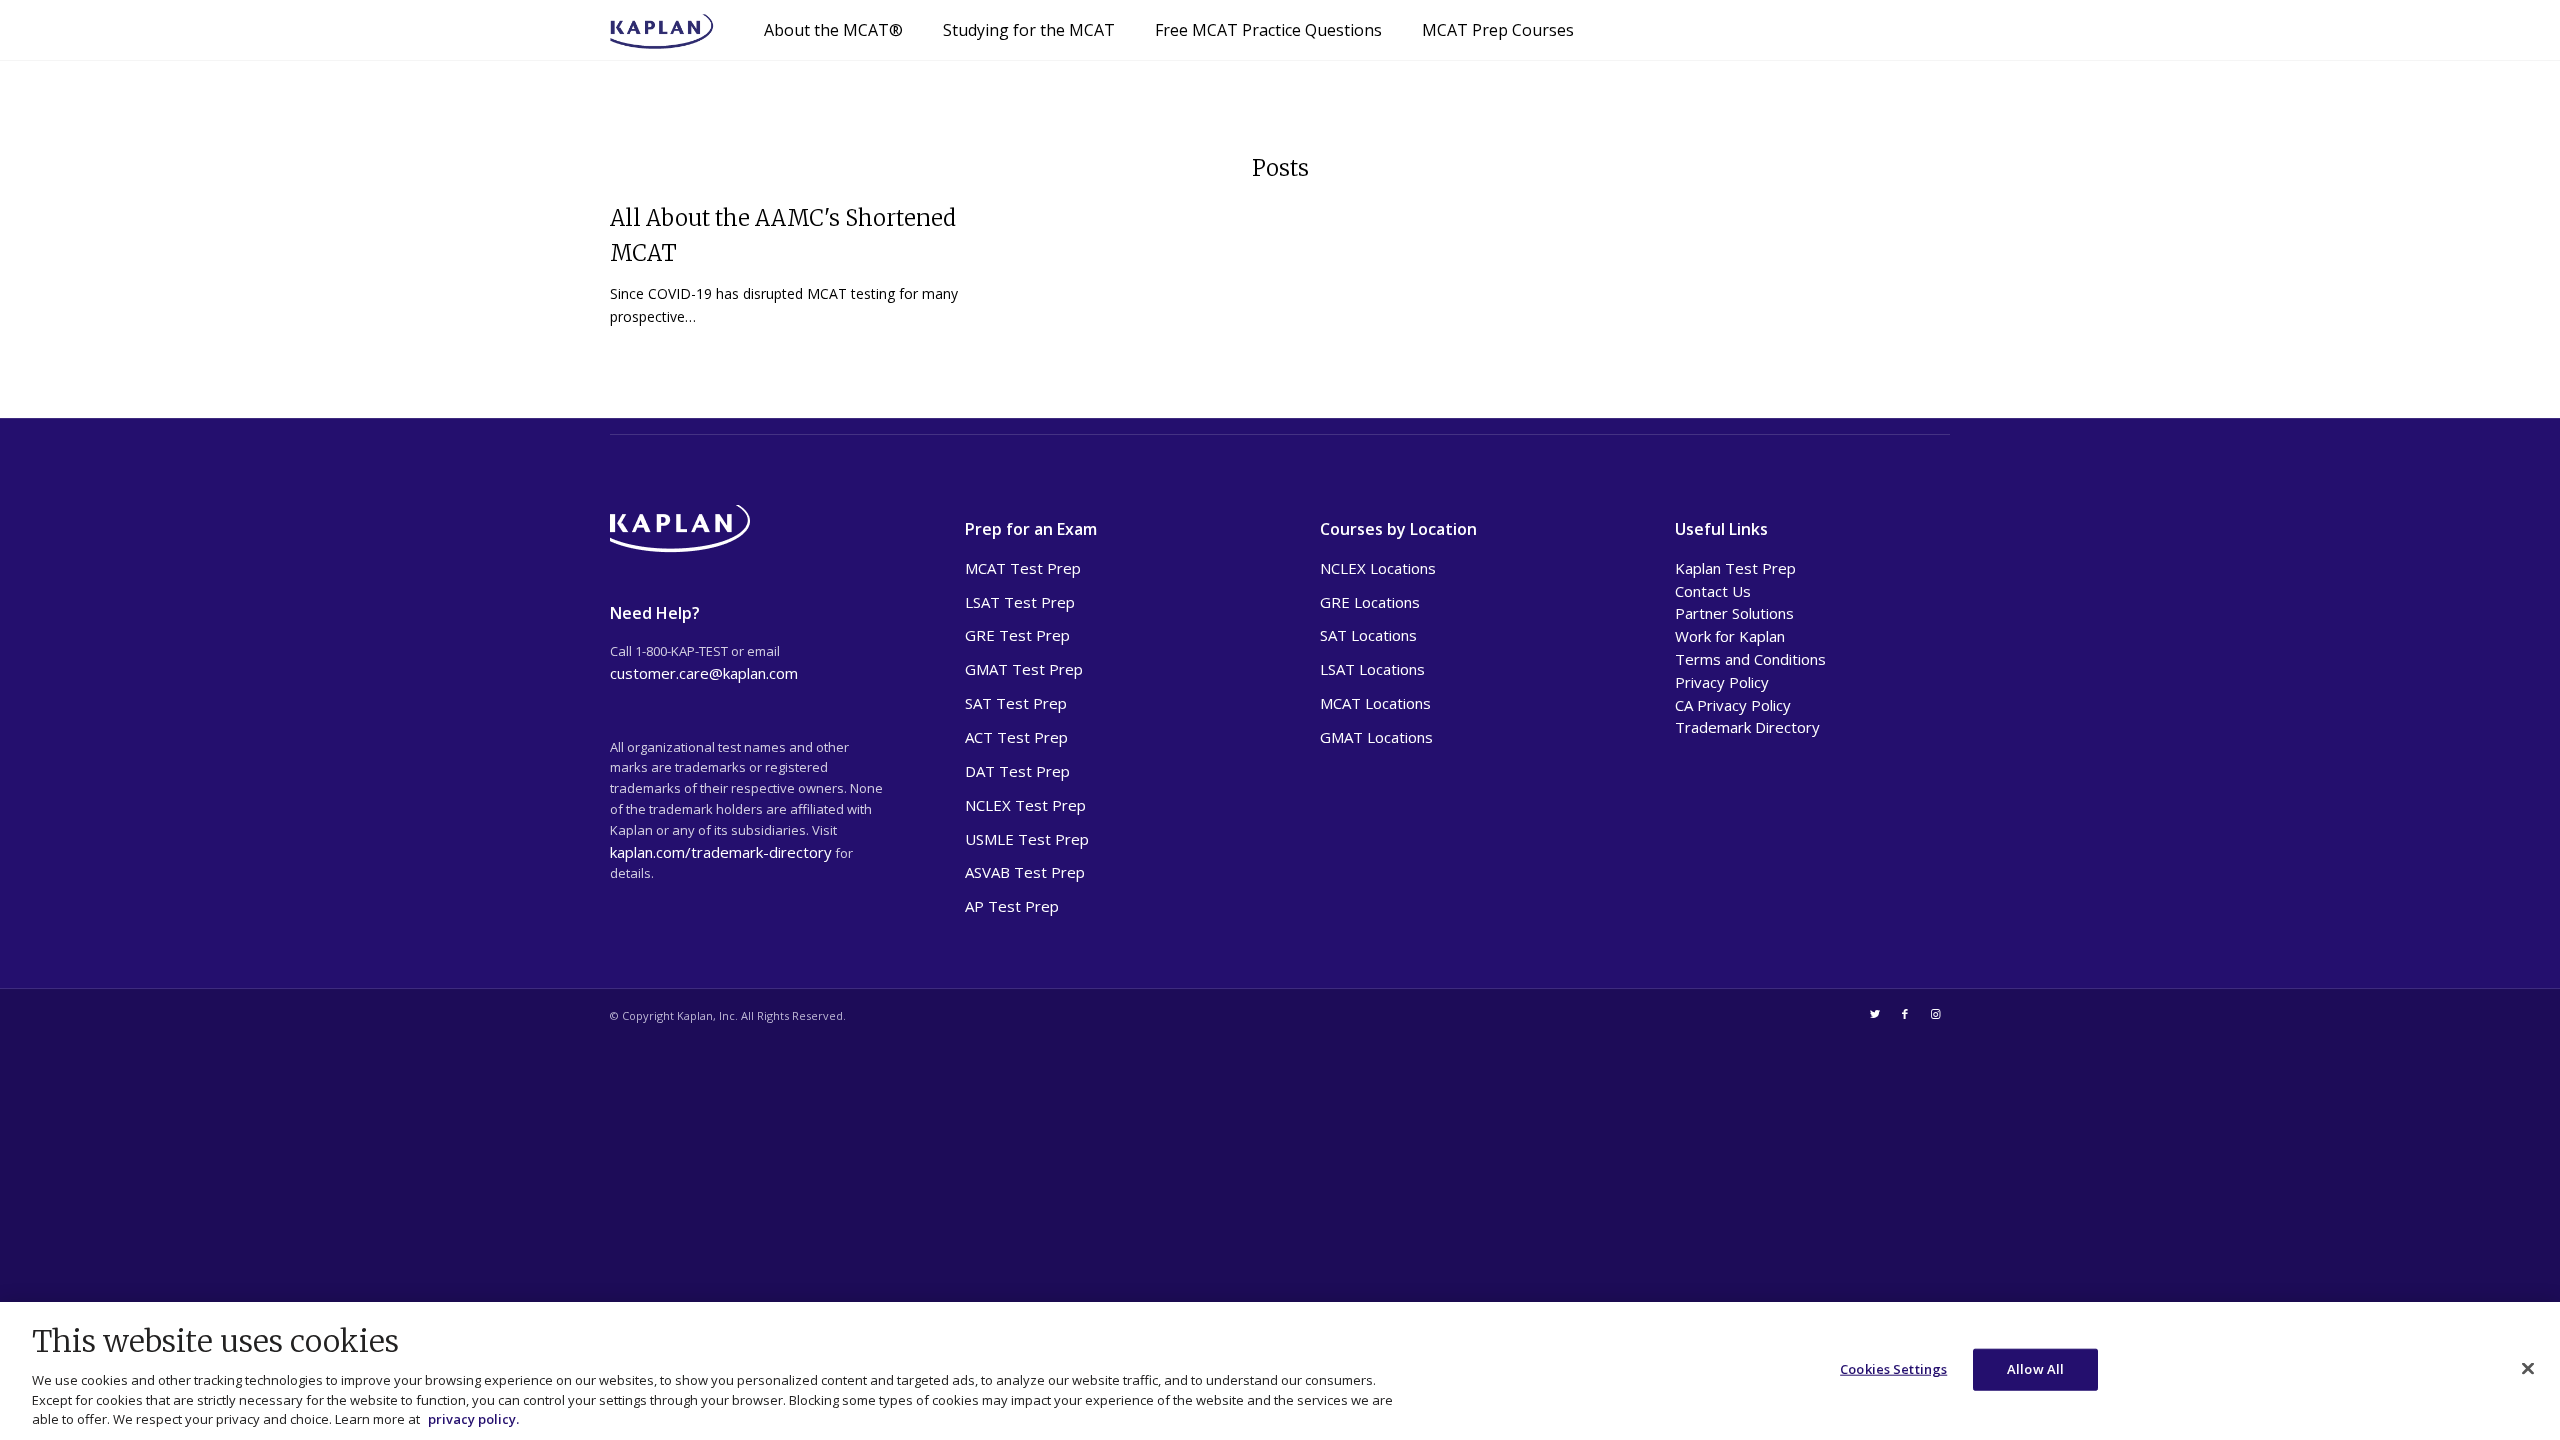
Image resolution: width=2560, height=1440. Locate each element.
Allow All (2035, 1369)
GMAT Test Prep (1024, 669)
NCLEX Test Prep (1025, 805)
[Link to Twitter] (1875, 1014)
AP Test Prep (1012, 906)
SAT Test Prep (1016, 703)
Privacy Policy (1722, 682)
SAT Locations (1368, 635)
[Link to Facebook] (1905, 1014)
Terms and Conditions (1750, 659)
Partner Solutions (1734, 613)
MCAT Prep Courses (1498, 30)
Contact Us (1713, 591)
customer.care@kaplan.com (704, 673)
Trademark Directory (1747, 727)
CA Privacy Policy (1733, 705)
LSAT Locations (1372, 669)
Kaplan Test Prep (1735, 568)
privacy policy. (473, 1419)
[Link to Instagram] (1935, 1014)
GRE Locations (1370, 602)
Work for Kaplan (1730, 636)
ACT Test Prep (1016, 737)
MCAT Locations (1375, 703)
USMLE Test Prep (1027, 839)
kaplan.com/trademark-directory (721, 852)
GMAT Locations (1376, 737)
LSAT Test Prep (1020, 602)
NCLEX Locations (1378, 568)
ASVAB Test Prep (1025, 872)
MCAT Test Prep (1023, 568)
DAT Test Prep (1017, 771)
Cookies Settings (1893, 1369)
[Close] (2528, 1369)
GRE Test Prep (1017, 635)
